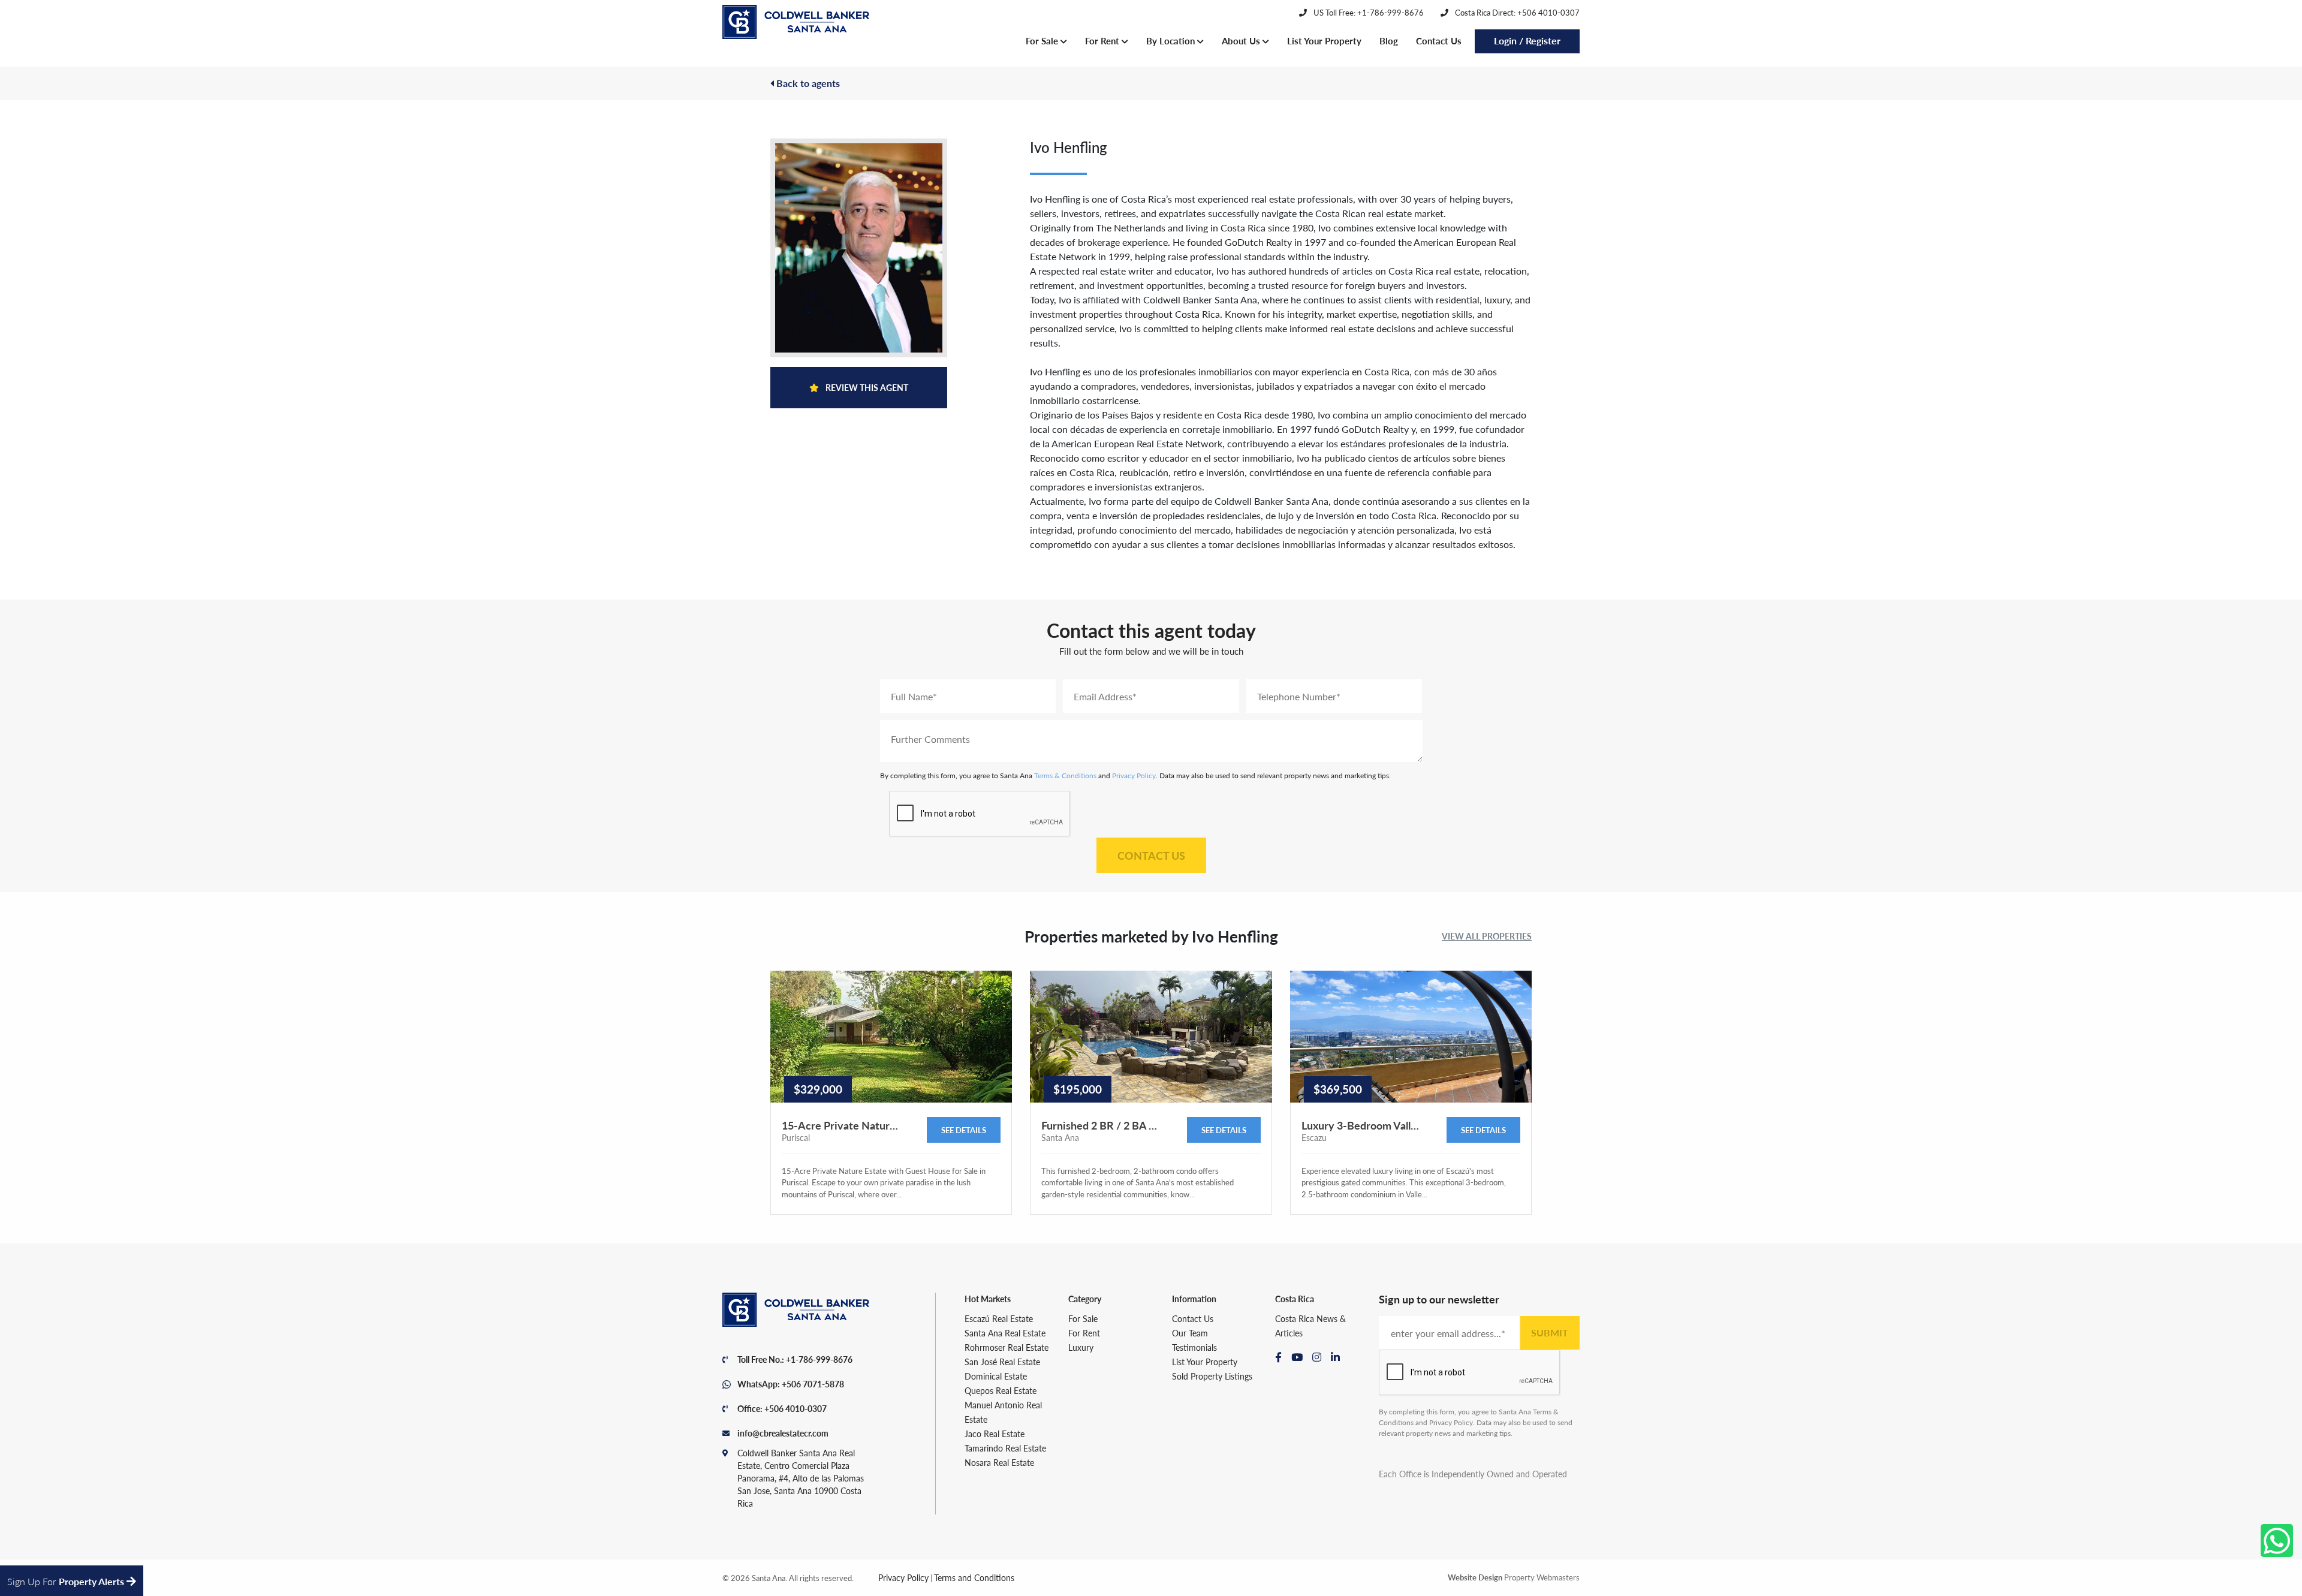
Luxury (1081, 1347)
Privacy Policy (1134, 776)
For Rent (1103, 40)
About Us (1242, 40)
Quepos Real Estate (1001, 1390)
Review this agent (866, 387)
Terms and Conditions (974, 1577)
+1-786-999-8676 (819, 1359)
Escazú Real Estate (999, 1318)
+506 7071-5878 (813, 1384)
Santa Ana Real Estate (1005, 1333)
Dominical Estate (996, 1376)
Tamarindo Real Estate (1005, 1448)
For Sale (1043, 40)
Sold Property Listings (1212, 1376)
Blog (1389, 40)
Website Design (1475, 1577)
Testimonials (1194, 1347)
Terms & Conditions (1065, 776)
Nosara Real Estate (999, 1462)
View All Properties (1487, 936)
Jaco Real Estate (995, 1434)
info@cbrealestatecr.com (783, 1433)
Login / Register (1527, 40)
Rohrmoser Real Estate (1007, 1347)
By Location (1172, 40)
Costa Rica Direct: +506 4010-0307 (1516, 12)
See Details (964, 1130)
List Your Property (1324, 40)
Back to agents (807, 83)
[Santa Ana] (796, 22)
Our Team (1190, 1333)
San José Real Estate (1002, 1362)
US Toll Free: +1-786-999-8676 (1368, 12)
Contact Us (1439, 40)
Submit (1550, 1332)
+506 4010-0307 (796, 1408)
